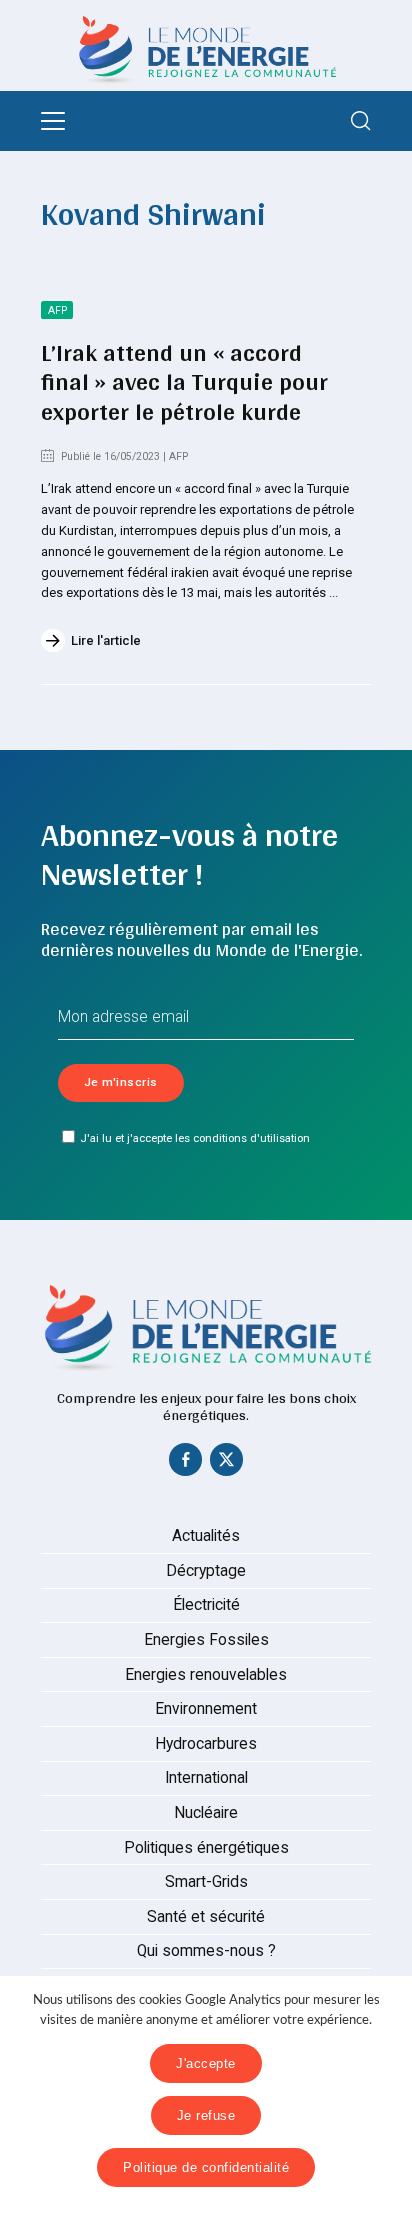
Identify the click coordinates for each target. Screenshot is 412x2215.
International (206, 1778)
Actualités (206, 1536)
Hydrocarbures (206, 1744)
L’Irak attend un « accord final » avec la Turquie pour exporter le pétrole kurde (184, 381)
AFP (57, 310)
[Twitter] (227, 1464)
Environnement (206, 1709)
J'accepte (206, 2063)
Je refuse (206, 2115)
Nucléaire (206, 1813)
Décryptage (206, 1571)
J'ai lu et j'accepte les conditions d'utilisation (195, 1138)
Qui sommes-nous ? (206, 1951)
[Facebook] (186, 1464)
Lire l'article (106, 640)
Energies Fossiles (206, 1640)
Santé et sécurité (206, 1917)
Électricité (206, 1605)
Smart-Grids (206, 1882)
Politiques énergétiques (206, 1848)
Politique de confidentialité (206, 2167)
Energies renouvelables (206, 1675)
